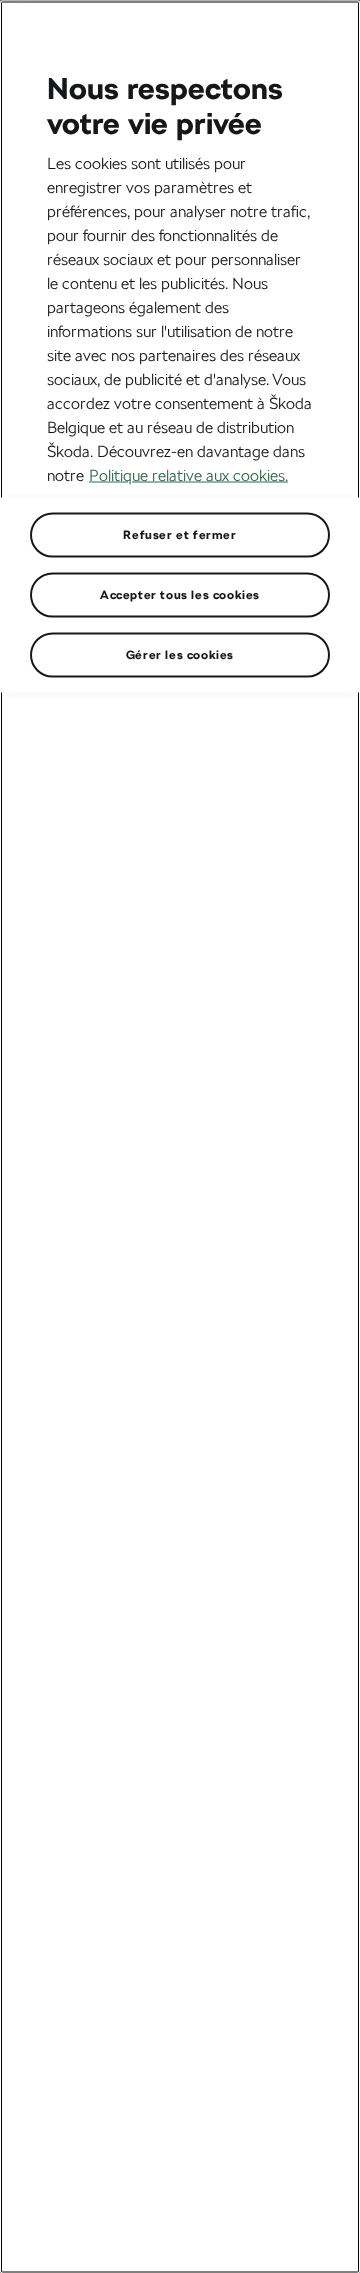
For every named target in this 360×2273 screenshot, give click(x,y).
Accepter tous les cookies (180, 594)
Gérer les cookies (180, 654)
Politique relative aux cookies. (188, 474)
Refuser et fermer (179, 534)
